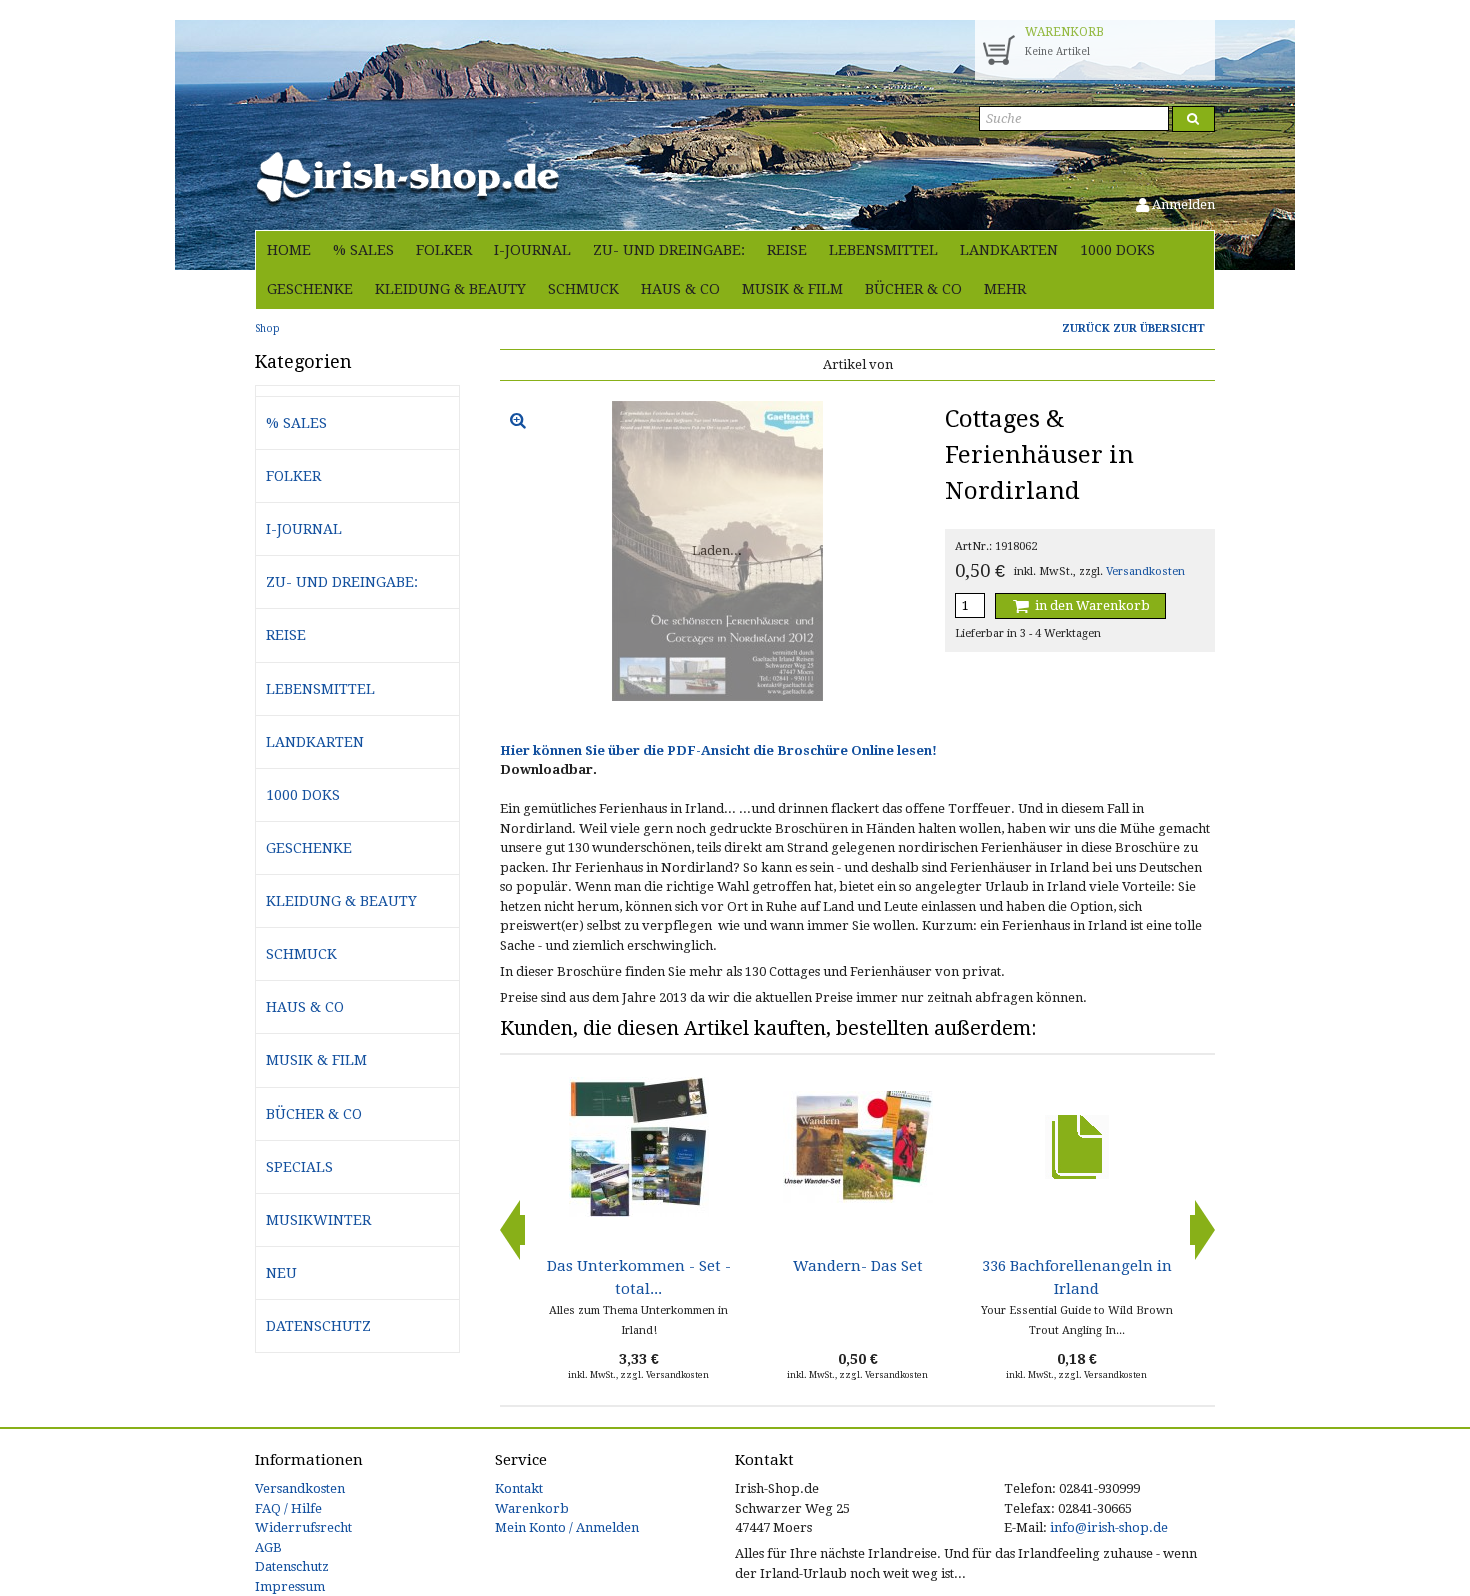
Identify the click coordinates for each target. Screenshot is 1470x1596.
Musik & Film (792, 289)
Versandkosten (1145, 571)
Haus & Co (680, 289)
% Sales (363, 250)
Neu (281, 1273)
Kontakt (519, 1488)
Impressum (290, 1586)
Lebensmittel (883, 250)
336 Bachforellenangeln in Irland (1077, 1277)
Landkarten (1009, 250)
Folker (444, 250)
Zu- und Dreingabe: (669, 250)
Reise (787, 250)
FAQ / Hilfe (288, 1508)
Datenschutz (318, 1326)
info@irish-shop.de (1109, 1527)
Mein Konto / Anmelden (567, 1527)
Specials (299, 1167)
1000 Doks (1117, 250)
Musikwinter (318, 1220)
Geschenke (310, 289)
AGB (268, 1547)
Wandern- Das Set (858, 1266)
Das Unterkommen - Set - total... (639, 1277)
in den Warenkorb (1091, 605)
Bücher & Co (913, 289)
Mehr (1005, 289)
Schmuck (583, 289)
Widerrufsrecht (303, 1527)
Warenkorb (532, 1508)
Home (289, 250)
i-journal (532, 250)
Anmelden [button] (1182, 204)
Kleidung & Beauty (450, 289)
